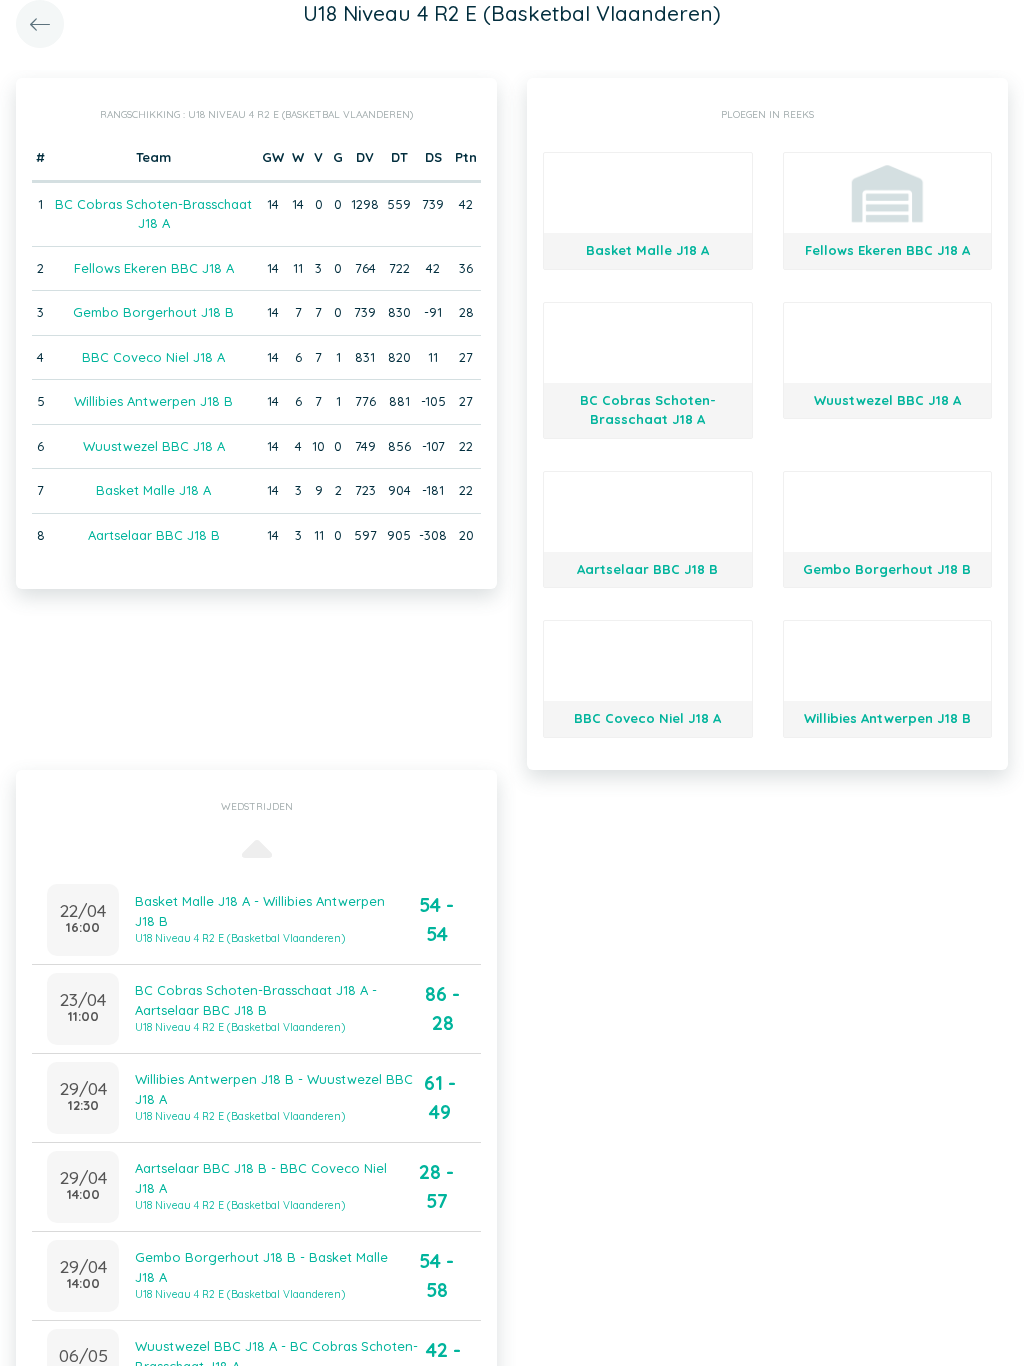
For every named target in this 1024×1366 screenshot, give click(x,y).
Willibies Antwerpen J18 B (153, 401)
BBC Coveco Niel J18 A (153, 357)
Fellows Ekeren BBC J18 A (154, 268)
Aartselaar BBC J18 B (154, 535)
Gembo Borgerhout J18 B (153, 312)
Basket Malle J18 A (153, 490)
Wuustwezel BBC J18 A (154, 446)
